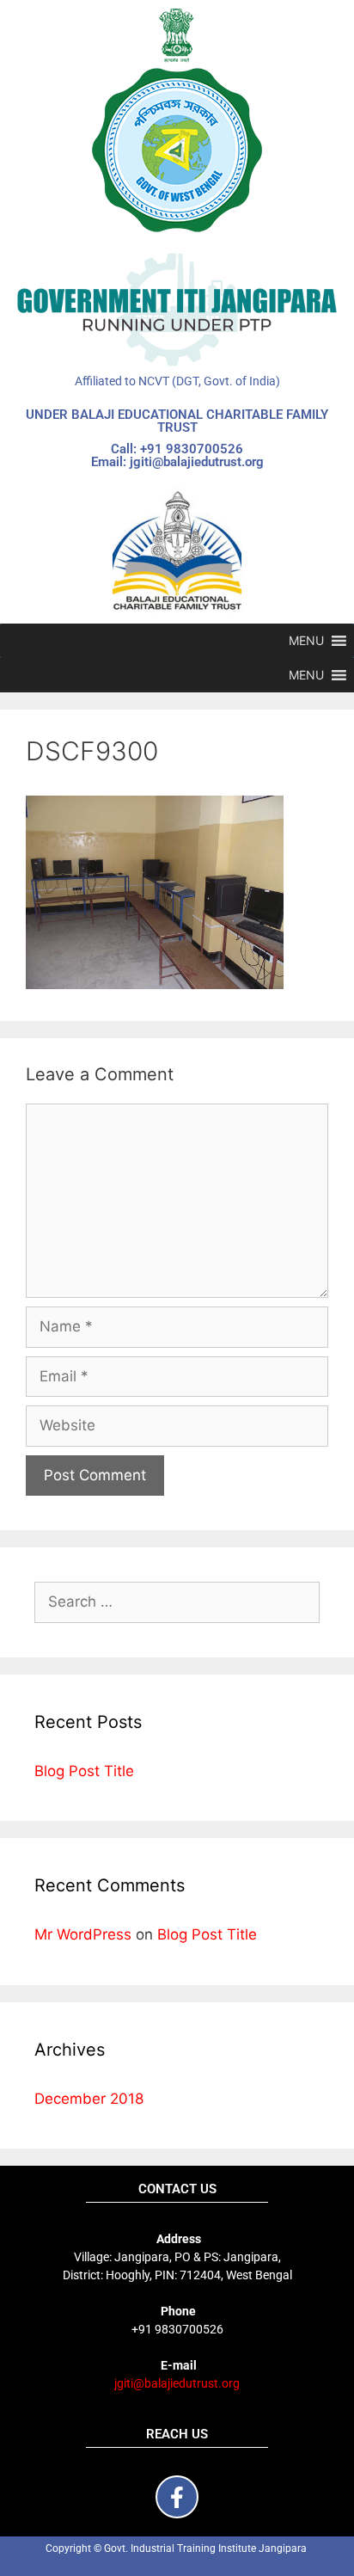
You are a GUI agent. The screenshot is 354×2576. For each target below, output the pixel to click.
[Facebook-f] (177, 2497)
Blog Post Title (84, 1771)
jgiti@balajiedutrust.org (177, 2383)
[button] (306, 641)
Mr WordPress (83, 1934)
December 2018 (89, 2099)
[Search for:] (177, 1602)
